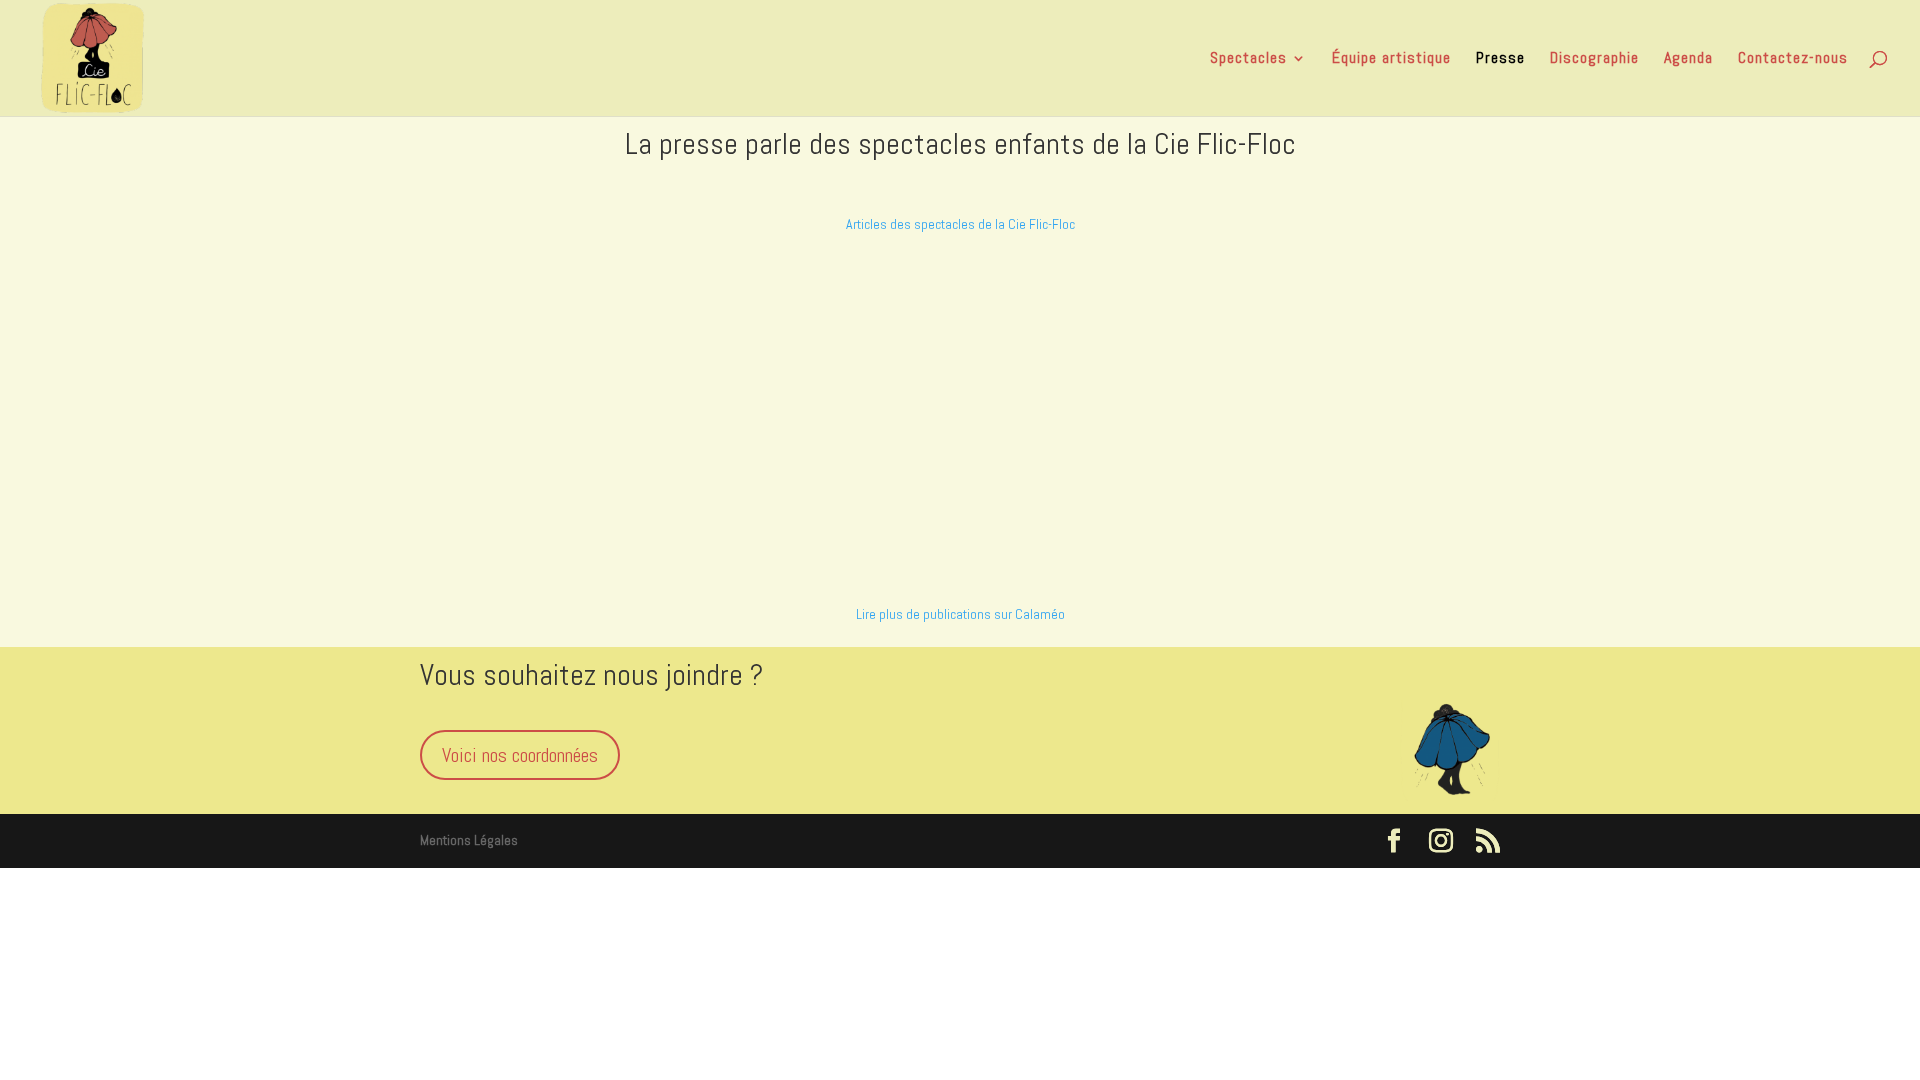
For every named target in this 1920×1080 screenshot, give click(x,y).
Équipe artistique (1391, 59)
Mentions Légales (469, 840)
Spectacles (1248, 59)
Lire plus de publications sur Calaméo (960, 614)
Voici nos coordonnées (520, 755)
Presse (1500, 59)
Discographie (1594, 59)
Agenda (1688, 59)
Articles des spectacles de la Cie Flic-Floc (960, 224)
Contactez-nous (1793, 59)
